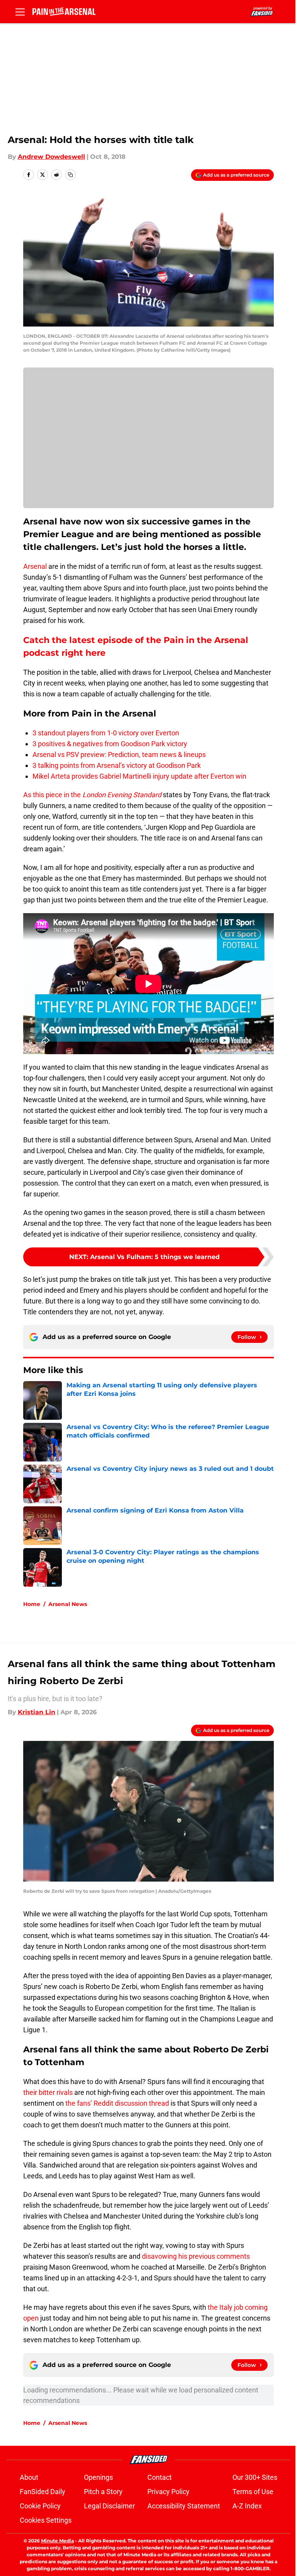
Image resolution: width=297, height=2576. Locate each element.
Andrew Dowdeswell (51, 157)
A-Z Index (247, 2506)
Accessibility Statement (184, 2506)
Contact (160, 2477)
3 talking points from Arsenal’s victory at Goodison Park (117, 765)
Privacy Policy (168, 2492)
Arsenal (35, 566)
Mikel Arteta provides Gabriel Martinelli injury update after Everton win (139, 776)
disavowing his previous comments (196, 2256)
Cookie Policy (40, 2506)
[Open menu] (20, 12)
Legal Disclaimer (109, 2506)
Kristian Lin (37, 1712)
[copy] (70, 175)
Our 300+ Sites (255, 2477)
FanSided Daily (43, 2492)
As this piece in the (92, 795)
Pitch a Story (103, 2492)
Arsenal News (68, 1604)
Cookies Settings (46, 2520)
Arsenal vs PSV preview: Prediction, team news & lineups (119, 755)
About (29, 2477)
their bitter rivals (48, 2092)
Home (32, 1604)
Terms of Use (253, 2492)
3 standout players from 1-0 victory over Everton (106, 733)
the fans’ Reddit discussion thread (117, 2103)
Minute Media (57, 2541)
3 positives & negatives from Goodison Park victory (110, 744)
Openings (98, 2477)
